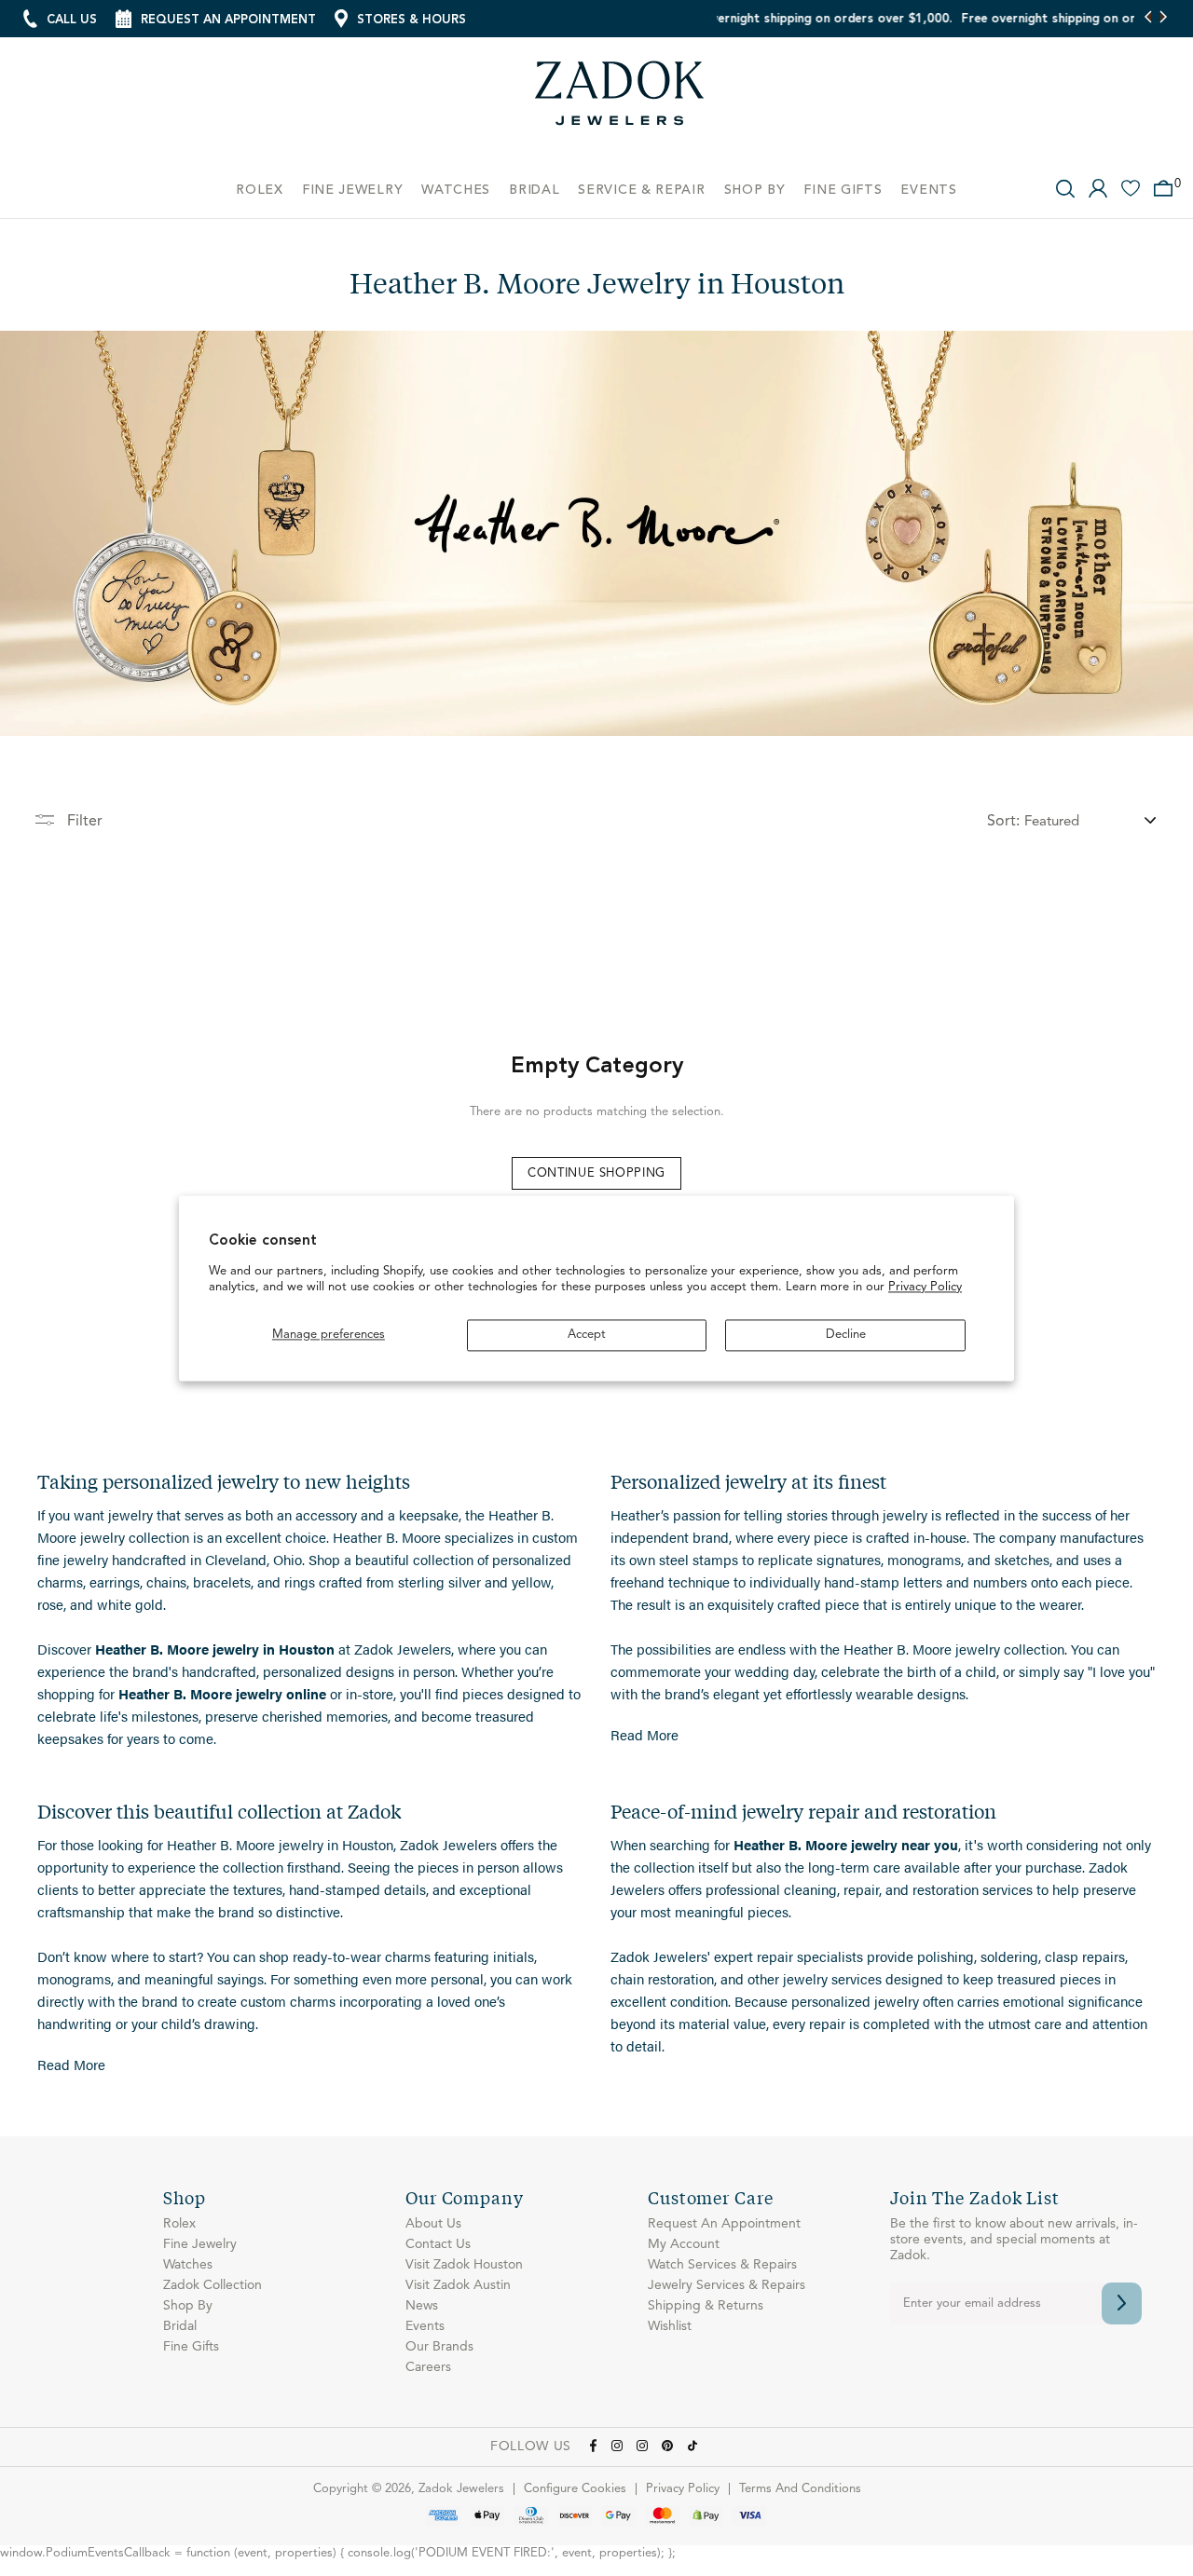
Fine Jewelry (200, 2244)
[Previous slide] (1149, 19)
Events (425, 2326)
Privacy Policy (925, 1288)
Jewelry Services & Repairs (727, 2285)
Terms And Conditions (800, 2489)
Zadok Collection (213, 2285)
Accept (587, 1335)
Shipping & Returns (706, 2306)
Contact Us (438, 2244)
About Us (433, 2224)
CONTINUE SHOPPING (596, 1173)
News (422, 2306)
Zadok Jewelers (620, 100)
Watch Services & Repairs (722, 2265)
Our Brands (439, 2347)
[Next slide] (1163, 19)
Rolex (179, 2224)
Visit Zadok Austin (458, 2285)
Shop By (188, 2306)
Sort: (1003, 822)
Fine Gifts (191, 2347)
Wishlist (670, 2326)
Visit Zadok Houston (464, 2265)
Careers (428, 2367)
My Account (684, 2244)
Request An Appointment (724, 2224)
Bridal (180, 2326)
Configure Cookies (575, 2489)
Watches (188, 2265)
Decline (846, 1335)
